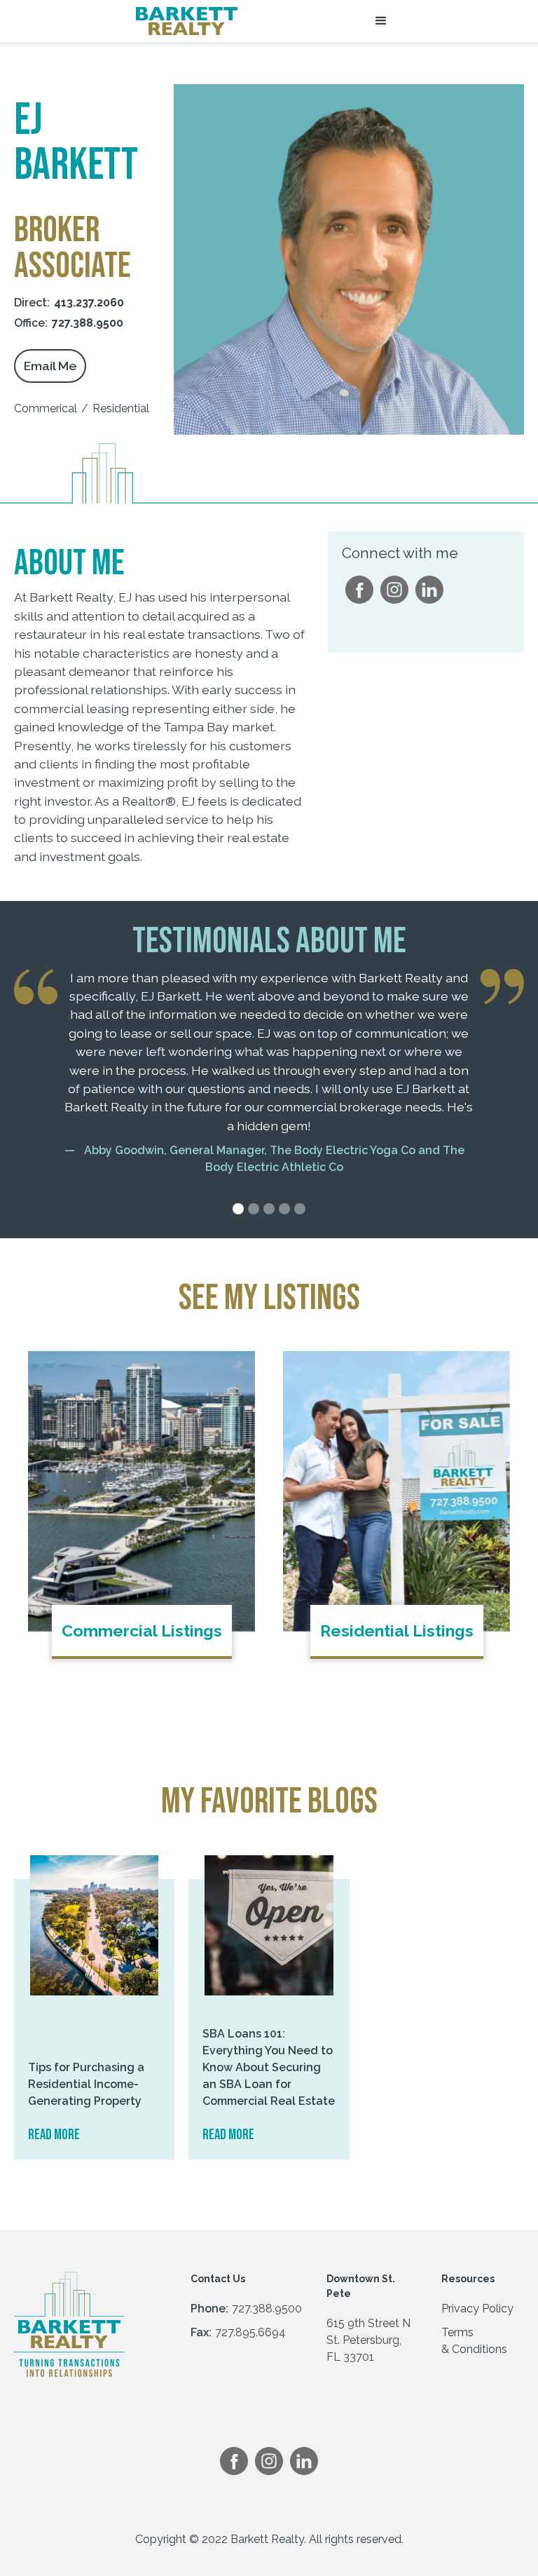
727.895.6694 (250, 2332)
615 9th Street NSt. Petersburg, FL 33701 (368, 2340)
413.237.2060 (89, 303)
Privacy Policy (477, 2309)
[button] (381, 21)
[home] (187, 21)
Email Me (50, 366)
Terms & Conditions (474, 2341)
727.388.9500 (88, 323)
